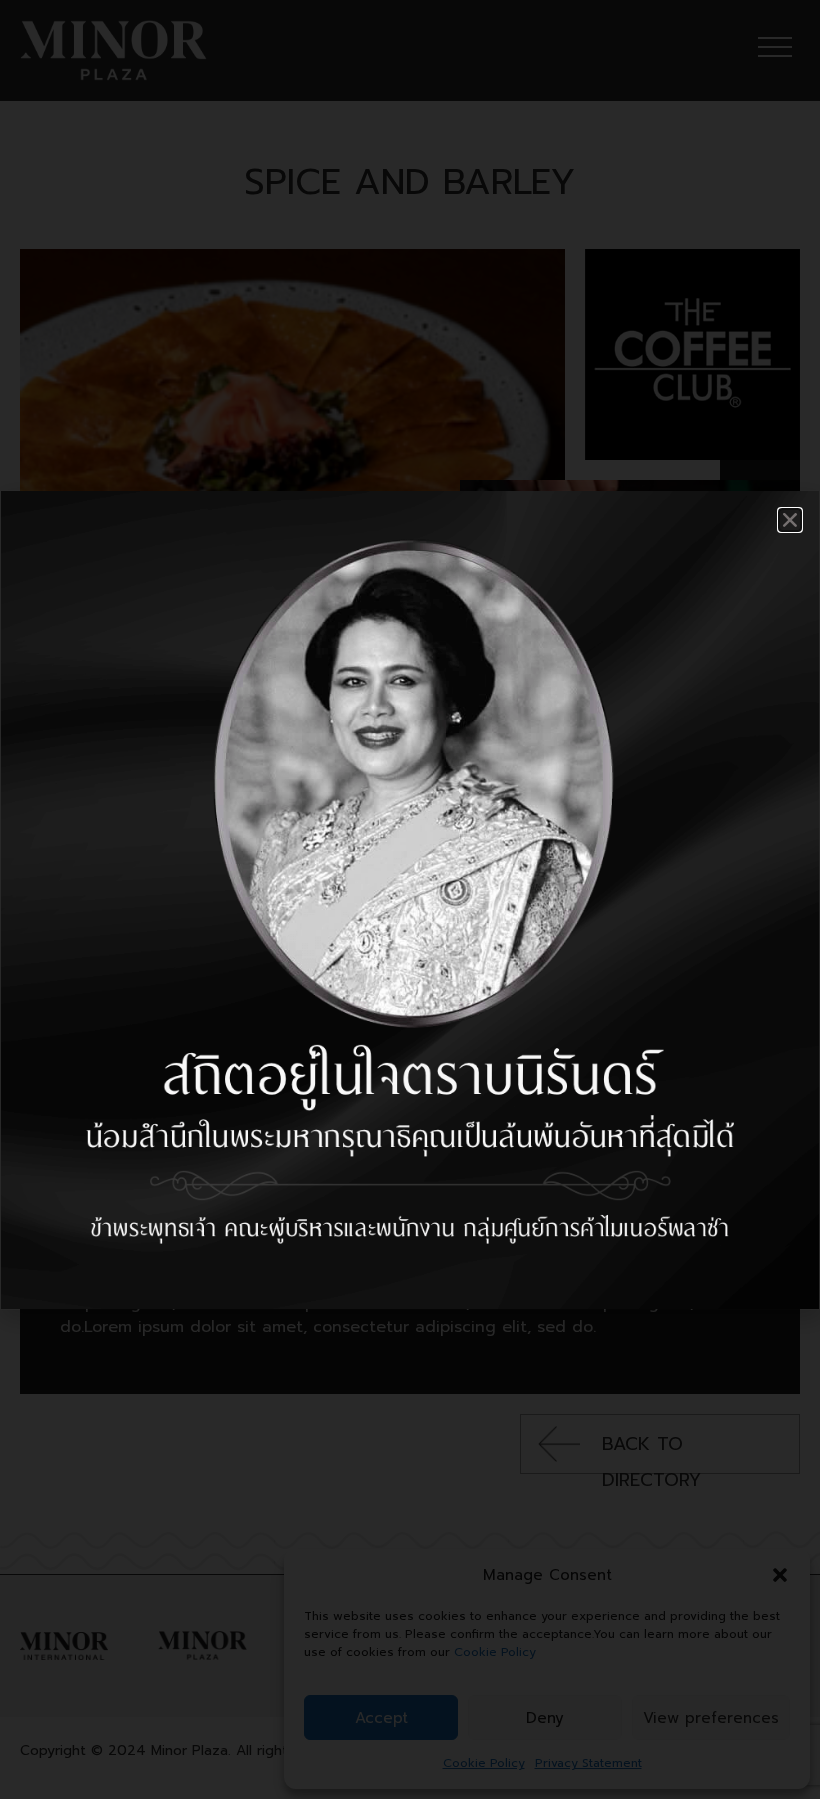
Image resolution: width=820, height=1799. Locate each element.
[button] (790, 520)
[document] (410, 899)
